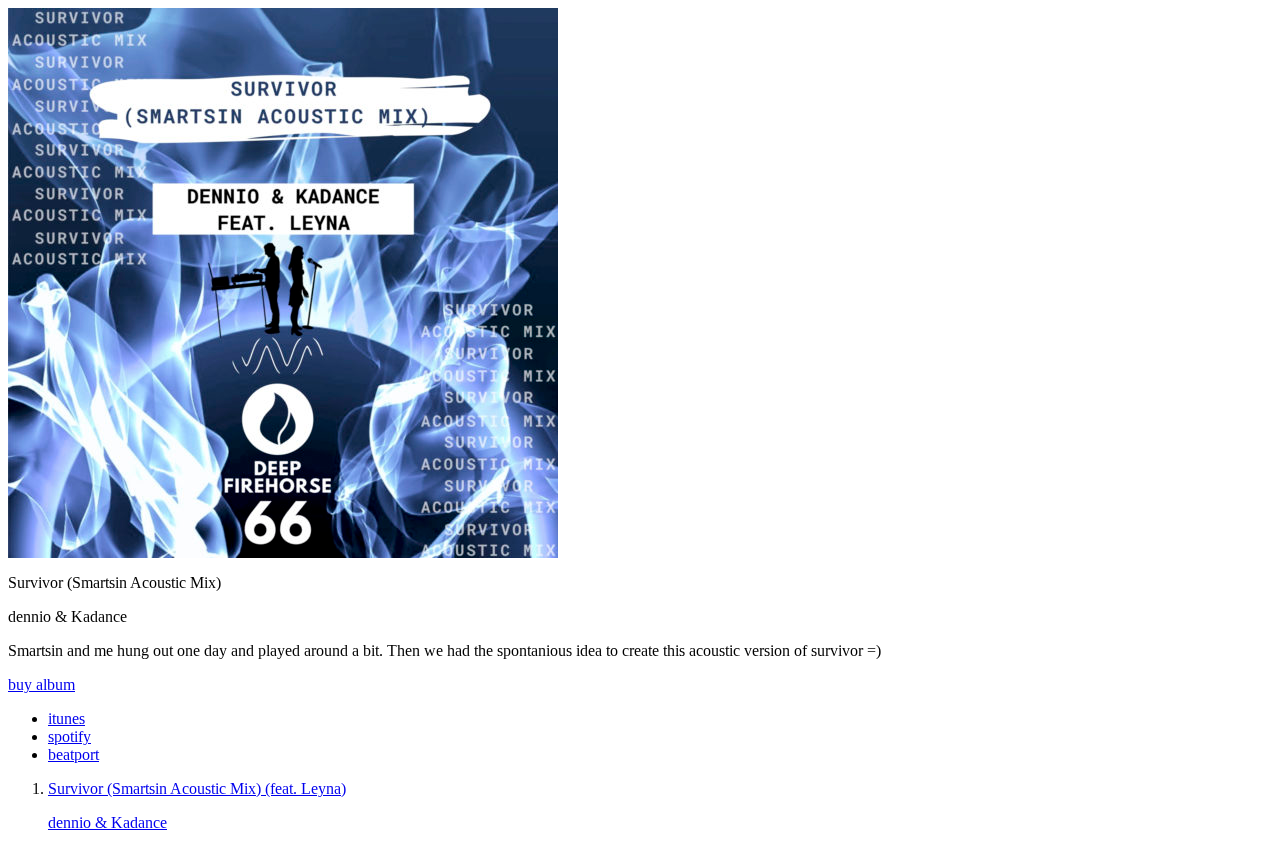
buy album (41, 684)
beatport (73, 754)
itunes (66, 718)
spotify (69, 736)
